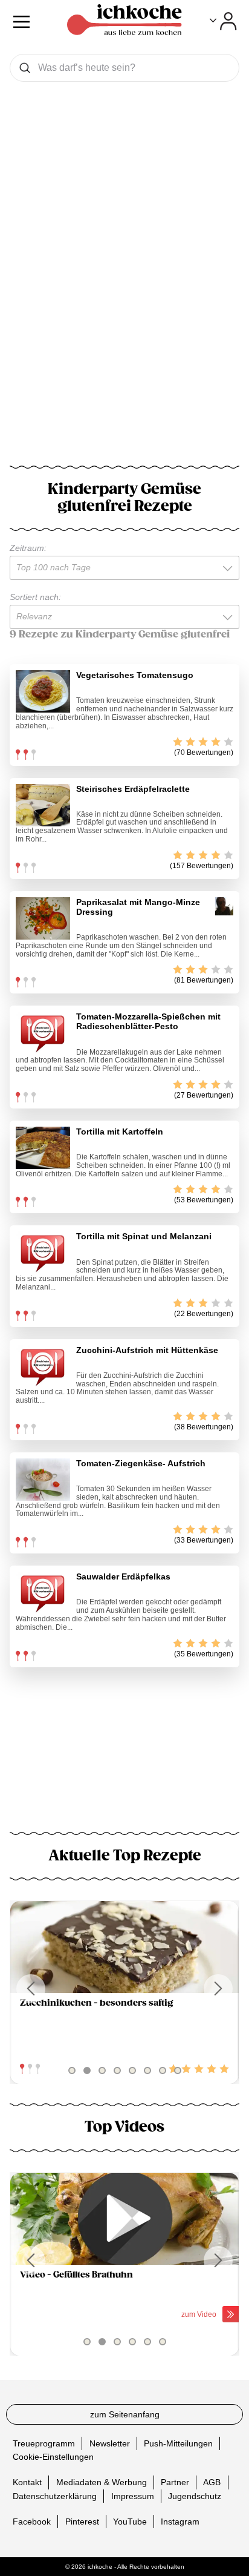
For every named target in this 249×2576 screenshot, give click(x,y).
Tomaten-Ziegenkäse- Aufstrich (141, 1463)
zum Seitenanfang (125, 2414)
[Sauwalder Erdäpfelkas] (43, 1593)
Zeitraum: (28, 548)
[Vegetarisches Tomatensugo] (43, 691)
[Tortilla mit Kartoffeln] (43, 1148)
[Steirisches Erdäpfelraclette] (43, 805)
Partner (175, 2482)
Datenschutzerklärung (55, 2495)
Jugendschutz (195, 2495)
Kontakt (27, 2482)
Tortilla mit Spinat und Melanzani (144, 1236)
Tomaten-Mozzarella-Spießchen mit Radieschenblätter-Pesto (148, 1021)
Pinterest (82, 2521)
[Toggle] (223, 21)
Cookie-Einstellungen (53, 2457)
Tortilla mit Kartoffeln (120, 1132)
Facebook (32, 2521)
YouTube (130, 2521)
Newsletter (110, 2443)
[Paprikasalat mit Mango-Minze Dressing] (43, 918)
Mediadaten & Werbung (102, 2482)
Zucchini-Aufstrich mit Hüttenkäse (147, 1350)
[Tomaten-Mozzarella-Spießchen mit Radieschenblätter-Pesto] (43, 1033)
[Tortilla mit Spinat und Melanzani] (43, 1253)
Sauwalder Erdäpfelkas (123, 1576)
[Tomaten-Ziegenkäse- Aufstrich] (43, 1480)
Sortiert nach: (35, 597)
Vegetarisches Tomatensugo (135, 675)
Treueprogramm (44, 2443)
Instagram (180, 2521)
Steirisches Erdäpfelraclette (133, 789)
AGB (212, 2482)
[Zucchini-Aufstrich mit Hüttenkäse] (43, 1366)
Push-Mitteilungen (178, 2443)
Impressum (133, 2495)
